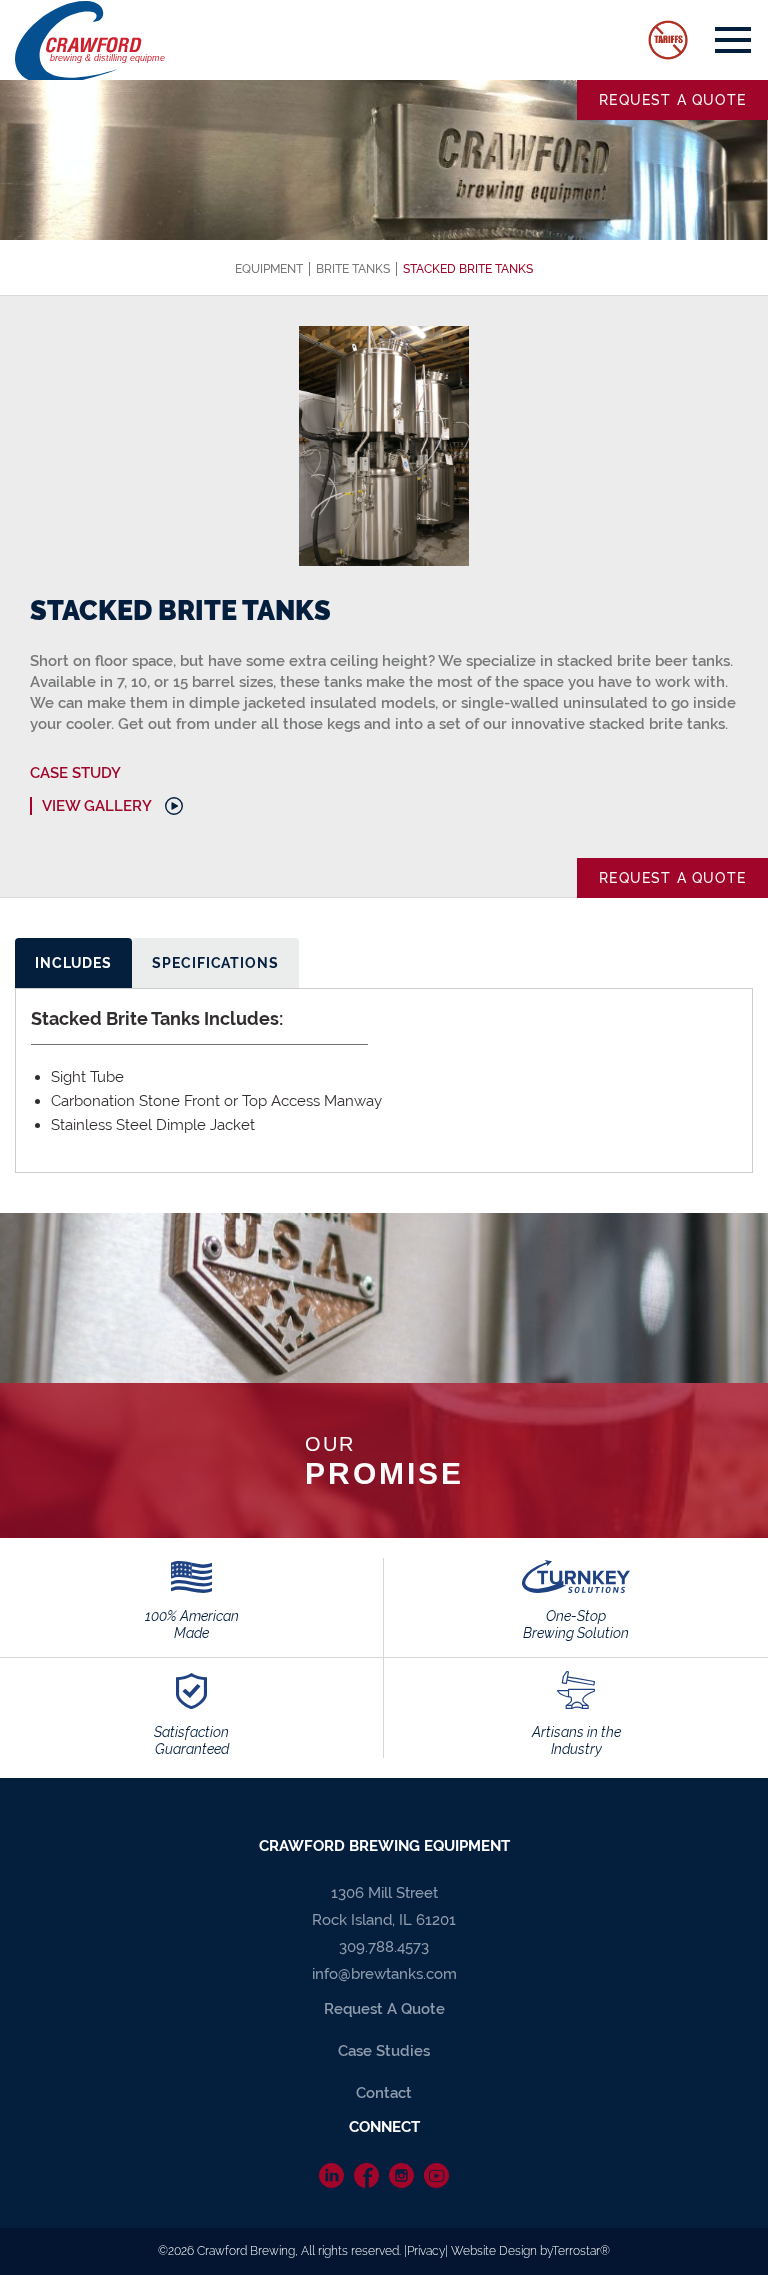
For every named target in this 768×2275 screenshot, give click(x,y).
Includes (73, 963)
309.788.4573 (384, 1947)
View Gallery (97, 806)
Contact (384, 2093)
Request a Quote (672, 100)
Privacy (426, 2251)
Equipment (269, 269)
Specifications (215, 963)
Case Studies (384, 2051)
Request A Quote (384, 2009)
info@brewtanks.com (384, 1974)
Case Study (75, 773)
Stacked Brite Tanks (468, 269)
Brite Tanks (353, 269)
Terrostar (576, 2251)
